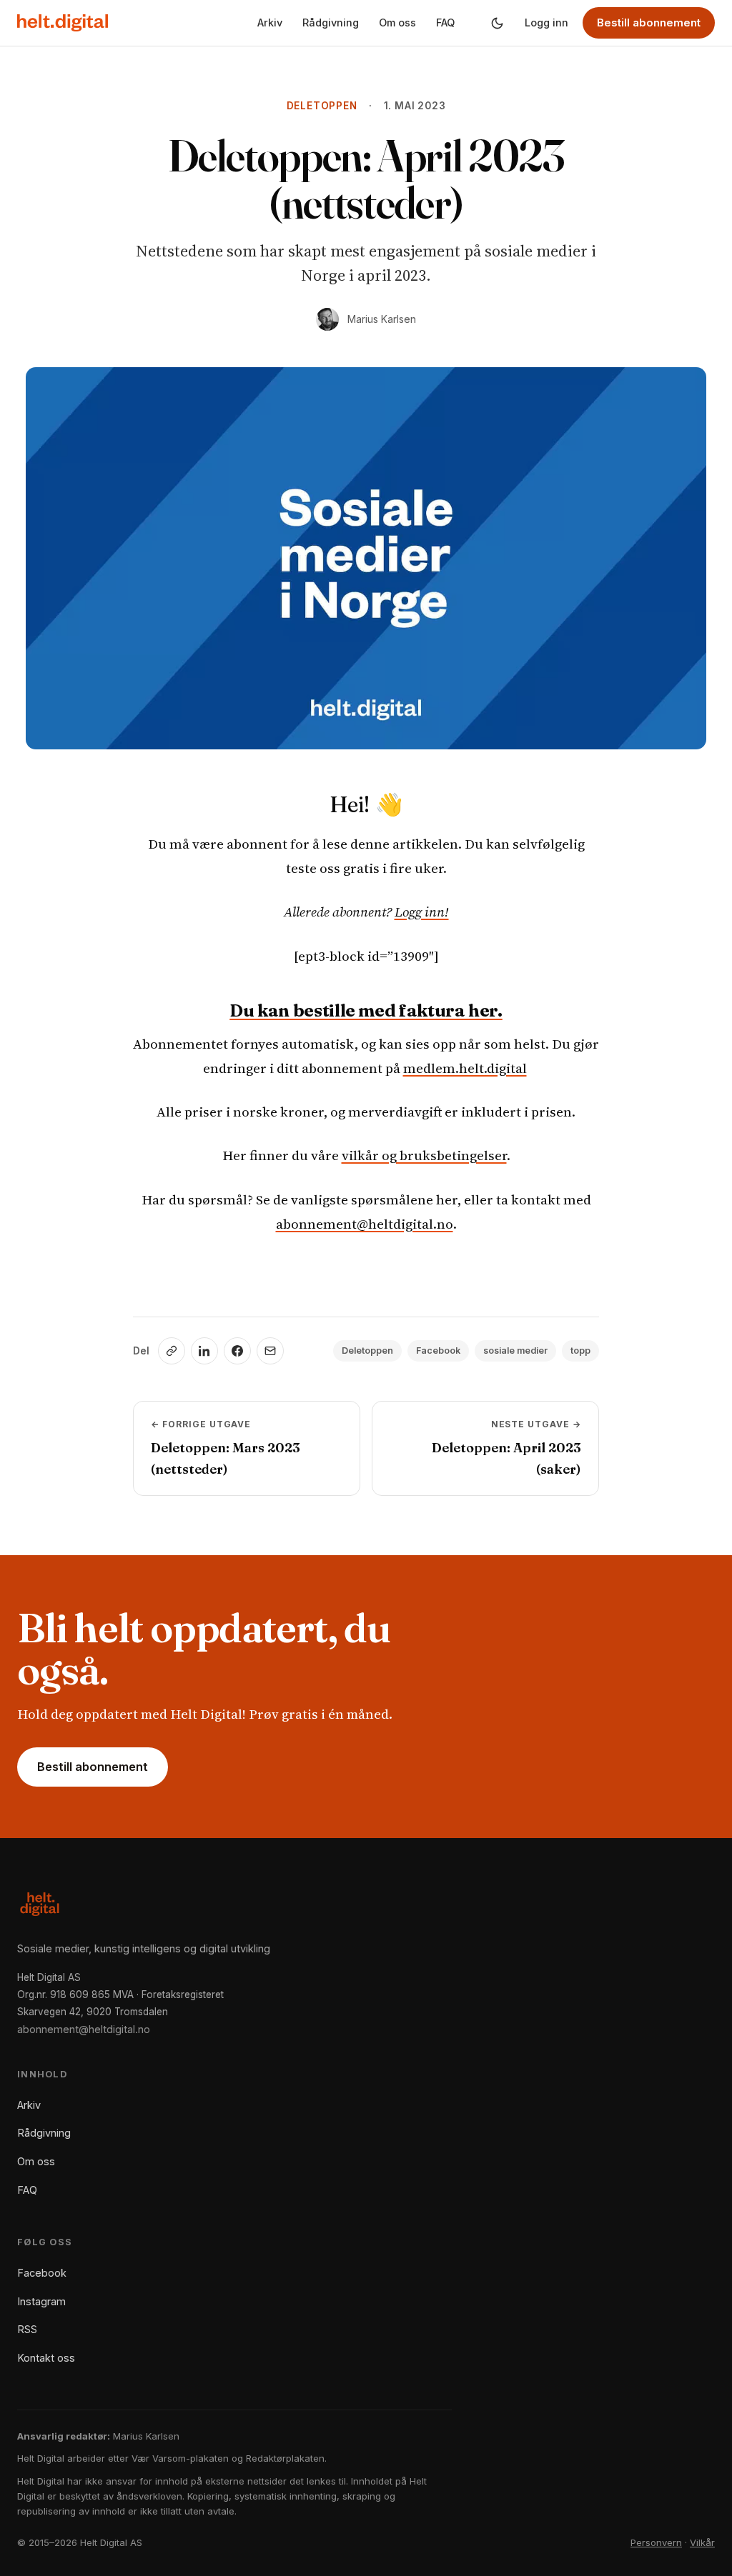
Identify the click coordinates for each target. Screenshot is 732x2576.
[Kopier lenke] (172, 1351)
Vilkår (702, 2542)
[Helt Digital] (63, 23)
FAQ (445, 23)
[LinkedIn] (204, 1351)
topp (580, 1351)
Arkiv (270, 23)
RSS (27, 2329)
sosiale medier (515, 1351)
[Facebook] (237, 1351)
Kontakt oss (46, 2358)
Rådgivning (331, 23)
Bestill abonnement (649, 23)
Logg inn (546, 23)
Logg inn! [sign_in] (422, 912)
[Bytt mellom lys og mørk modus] (497, 23)
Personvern (656, 2542)
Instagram (41, 2301)
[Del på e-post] (270, 1351)
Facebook (438, 1351)
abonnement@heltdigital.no (365, 1224)
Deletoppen (322, 106)
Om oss (397, 23)
